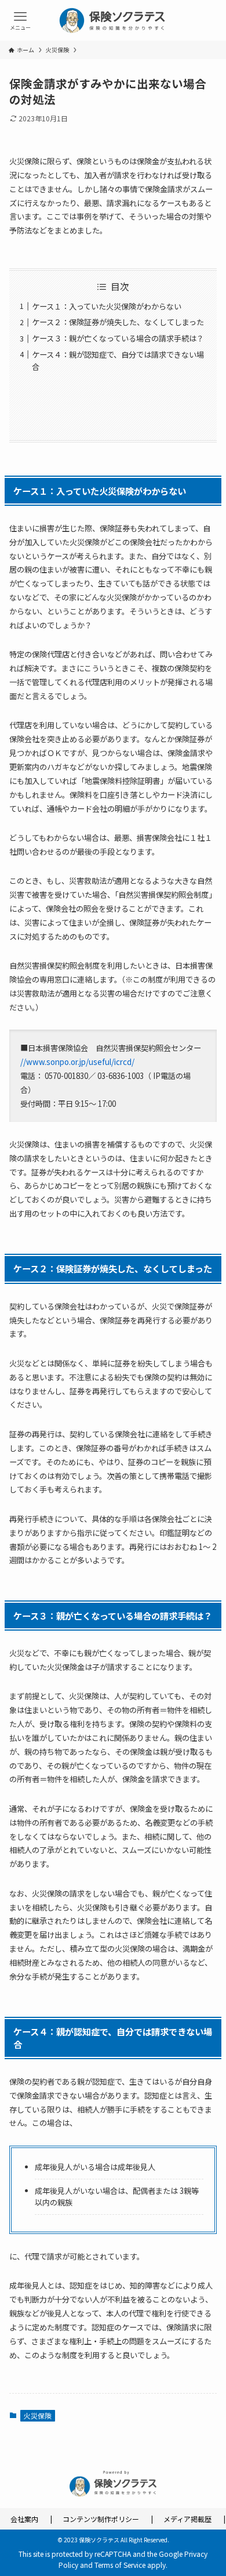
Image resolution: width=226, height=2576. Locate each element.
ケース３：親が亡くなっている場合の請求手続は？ (118, 338)
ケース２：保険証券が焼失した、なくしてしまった (118, 322)
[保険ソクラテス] (113, 20)
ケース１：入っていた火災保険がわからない (107, 306)
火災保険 (38, 2415)
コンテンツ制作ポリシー (101, 2519)
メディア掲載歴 (187, 2519)
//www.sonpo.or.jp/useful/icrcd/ (77, 1062)
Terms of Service (120, 2565)
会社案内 (24, 2519)
